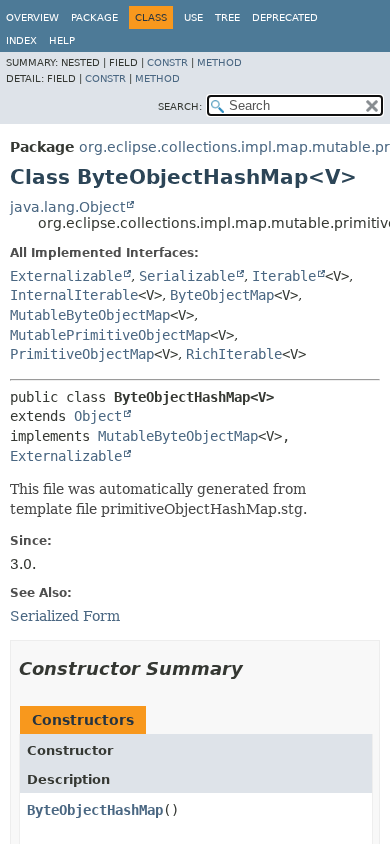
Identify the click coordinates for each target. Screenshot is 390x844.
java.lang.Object (67, 207)
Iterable (284, 276)
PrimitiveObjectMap (82, 354)
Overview (32, 17)
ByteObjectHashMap (95, 810)
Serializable (187, 276)
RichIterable (234, 354)
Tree (227, 17)
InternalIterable (74, 295)
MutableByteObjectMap (90, 315)
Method (219, 62)
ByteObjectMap (222, 295)
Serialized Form (65, 616)
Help (62, 40)
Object (98, 416)
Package (94, 17)
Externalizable (66, 276)
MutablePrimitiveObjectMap (110, 335)
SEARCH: (180, 106)
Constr (167, 62)
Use (193, 17)
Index (21, 40)
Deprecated (285, 17)
